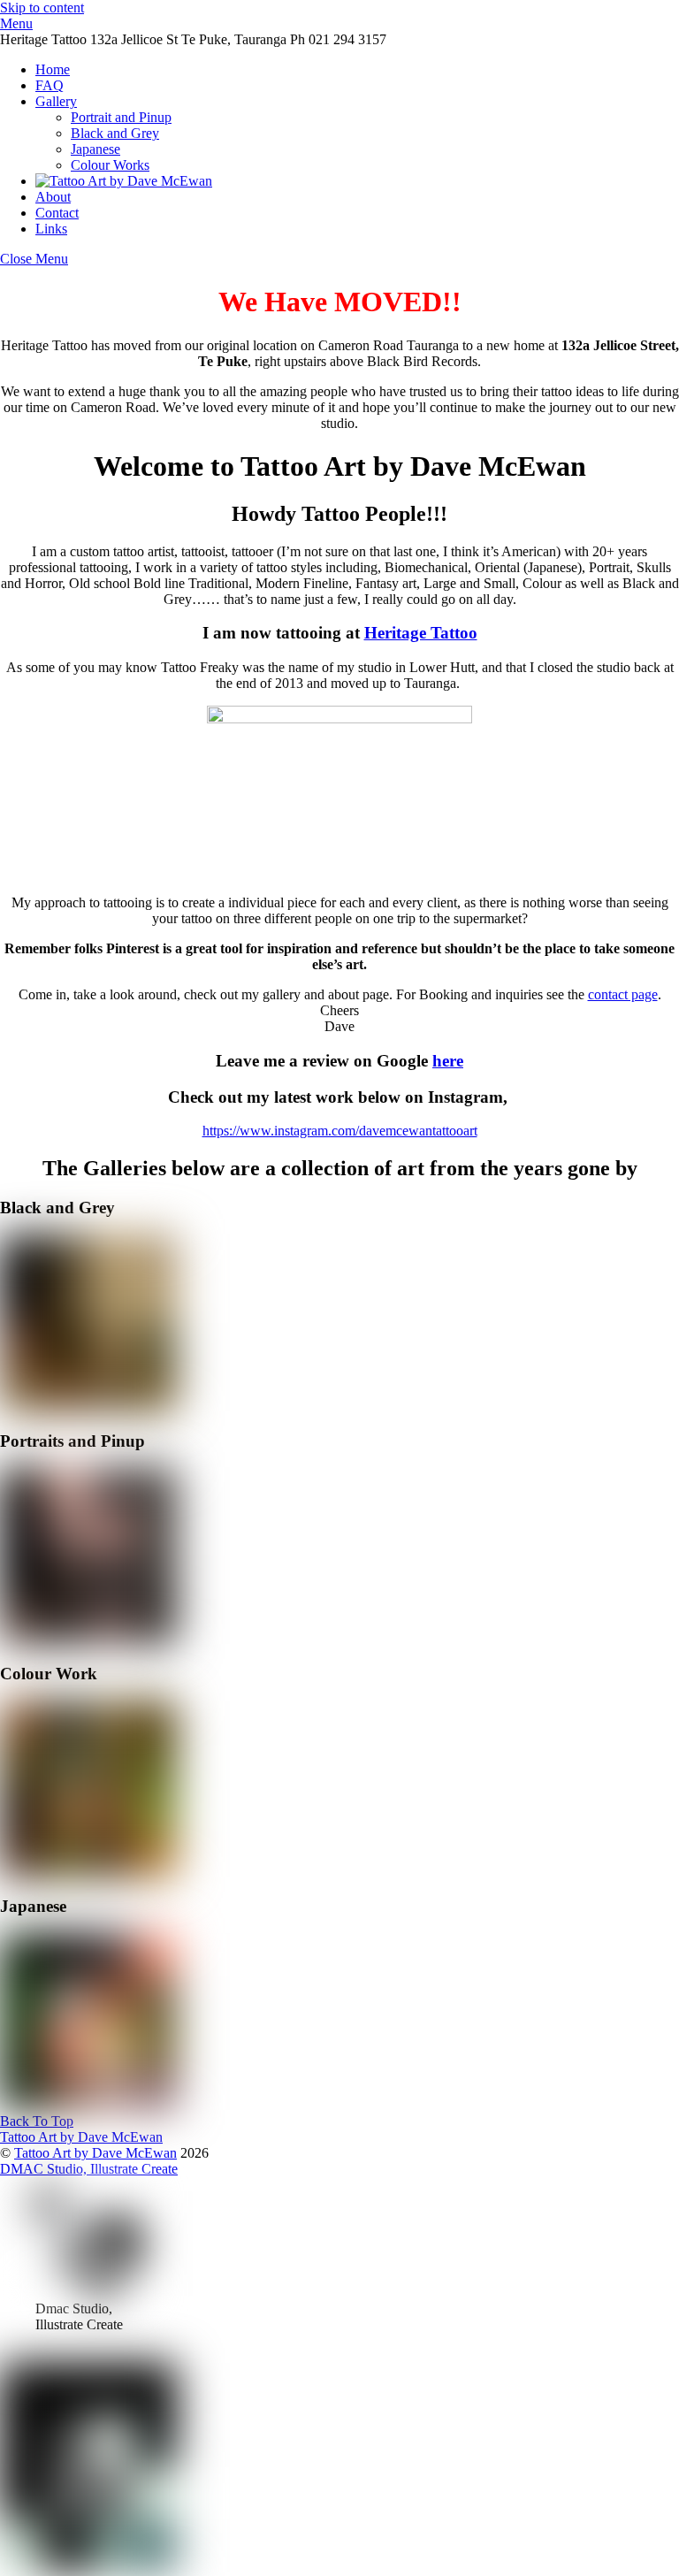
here (448, 1061)
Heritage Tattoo (421, 633)
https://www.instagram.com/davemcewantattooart (340, 1131)
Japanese (95, 149)
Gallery (56, 101)
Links (51, 229)
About (53, 197)
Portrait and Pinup (121, 117)
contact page (623, 994)
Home (53, 69)
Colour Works (110, 165)
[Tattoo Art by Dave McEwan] (124, 181)
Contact (57, 213)
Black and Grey (115, 133)
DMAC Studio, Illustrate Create (89, 2169)
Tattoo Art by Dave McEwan (95, 2153)
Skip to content (42, 8)
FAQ (50, 85)
